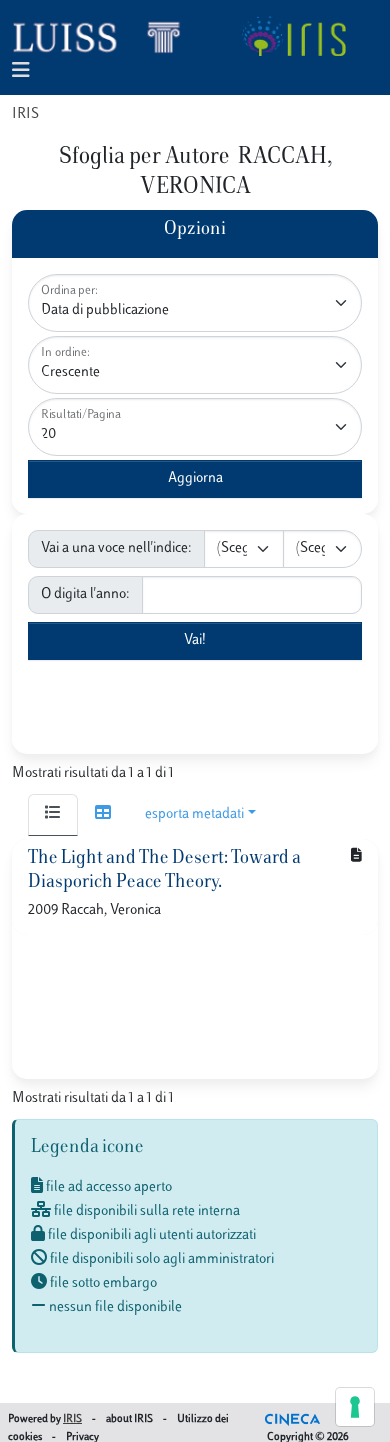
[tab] (53, 815)
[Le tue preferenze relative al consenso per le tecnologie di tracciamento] (355, 1407)
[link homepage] (105, 36)
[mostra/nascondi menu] (21, 71)
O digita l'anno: (85, 594)
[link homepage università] (293, 36)
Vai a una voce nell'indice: (116, 548)
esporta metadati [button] (194, 814)
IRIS (25, 114)
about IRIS (129, 1419)
